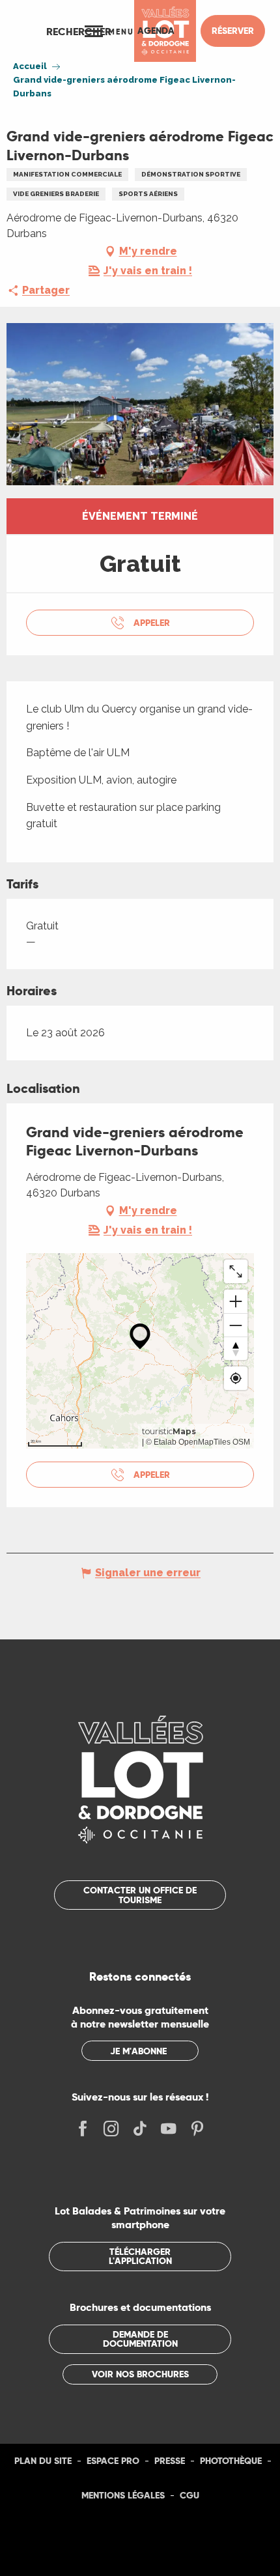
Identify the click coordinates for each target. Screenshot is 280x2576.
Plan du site (43, 2461)
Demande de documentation (140, 2339)
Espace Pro (113, 2461)
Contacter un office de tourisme (140, 1895)
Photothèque (231, 2461)
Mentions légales (123, 2495)
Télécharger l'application (140, 2256)
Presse (170, 2461)
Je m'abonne (138, 2051)
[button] (79, 31)
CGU (189, 2495)
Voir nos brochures (140, 2374)
